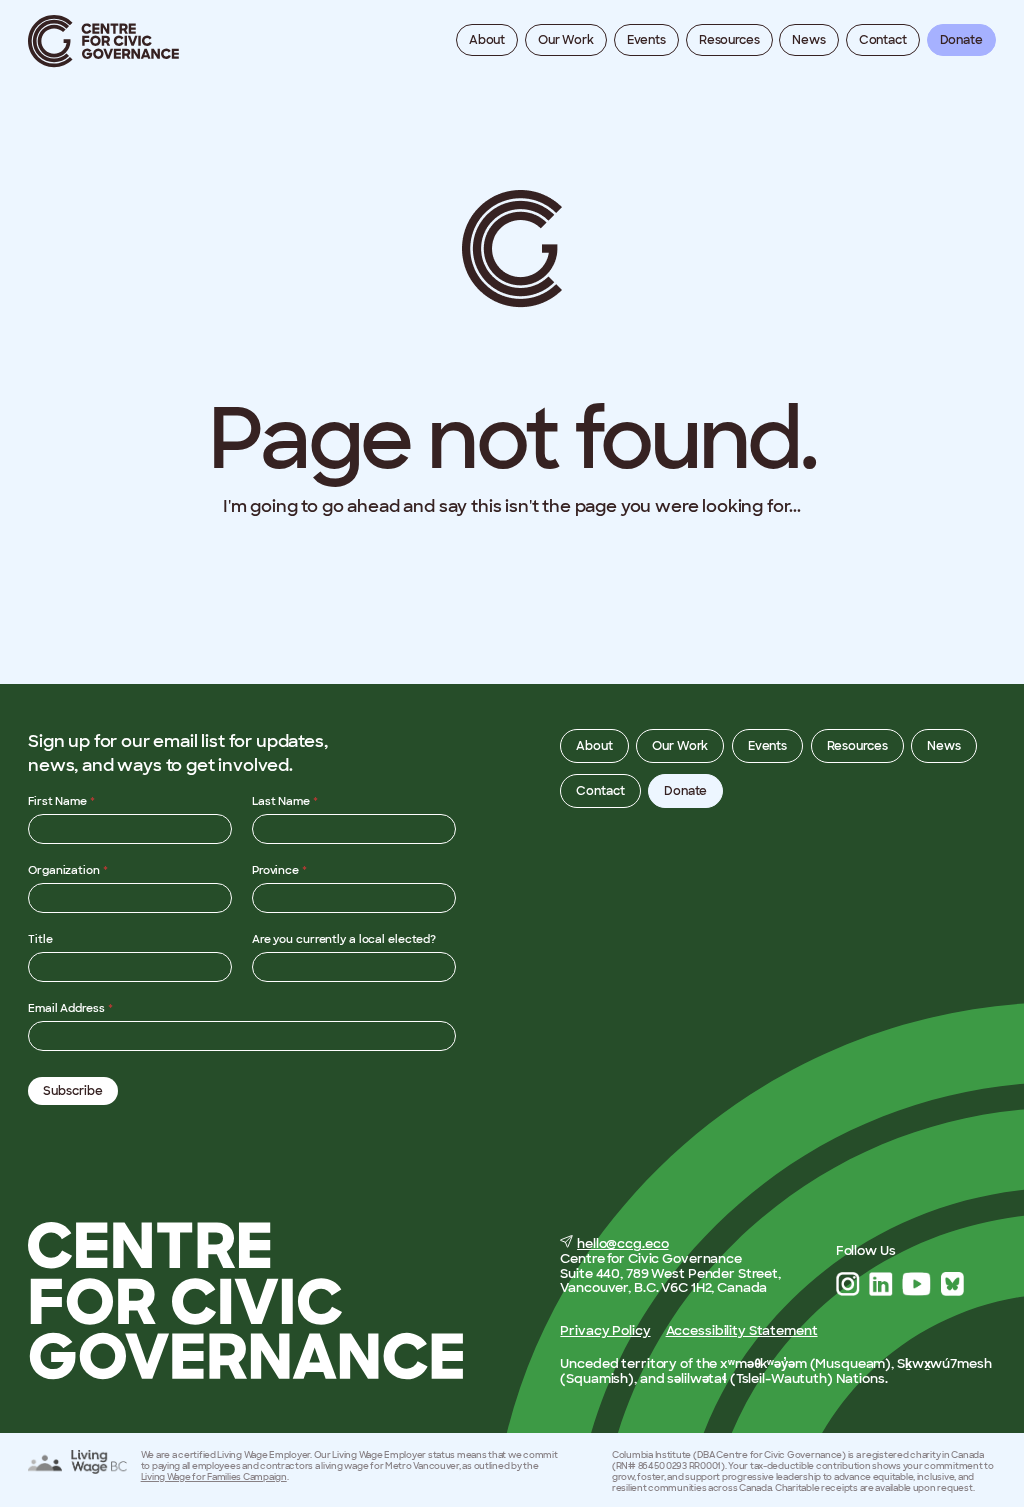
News (809, 40)
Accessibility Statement (742, 1330)
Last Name (285, 801)
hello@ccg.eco (622, 1243)
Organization (68, 870)
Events (646, 40)
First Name (61, 801)
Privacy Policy (605, 1330)
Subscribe (73, 1091)
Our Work (566, 40)
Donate (961, 40)
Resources (729, 40)
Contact (883, 40)
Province (279, 870)
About (487, 40)
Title (40, 939)
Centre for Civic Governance (104, 41)
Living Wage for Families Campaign (214, 1477)
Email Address (70, 1008)
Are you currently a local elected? (344, 939)
